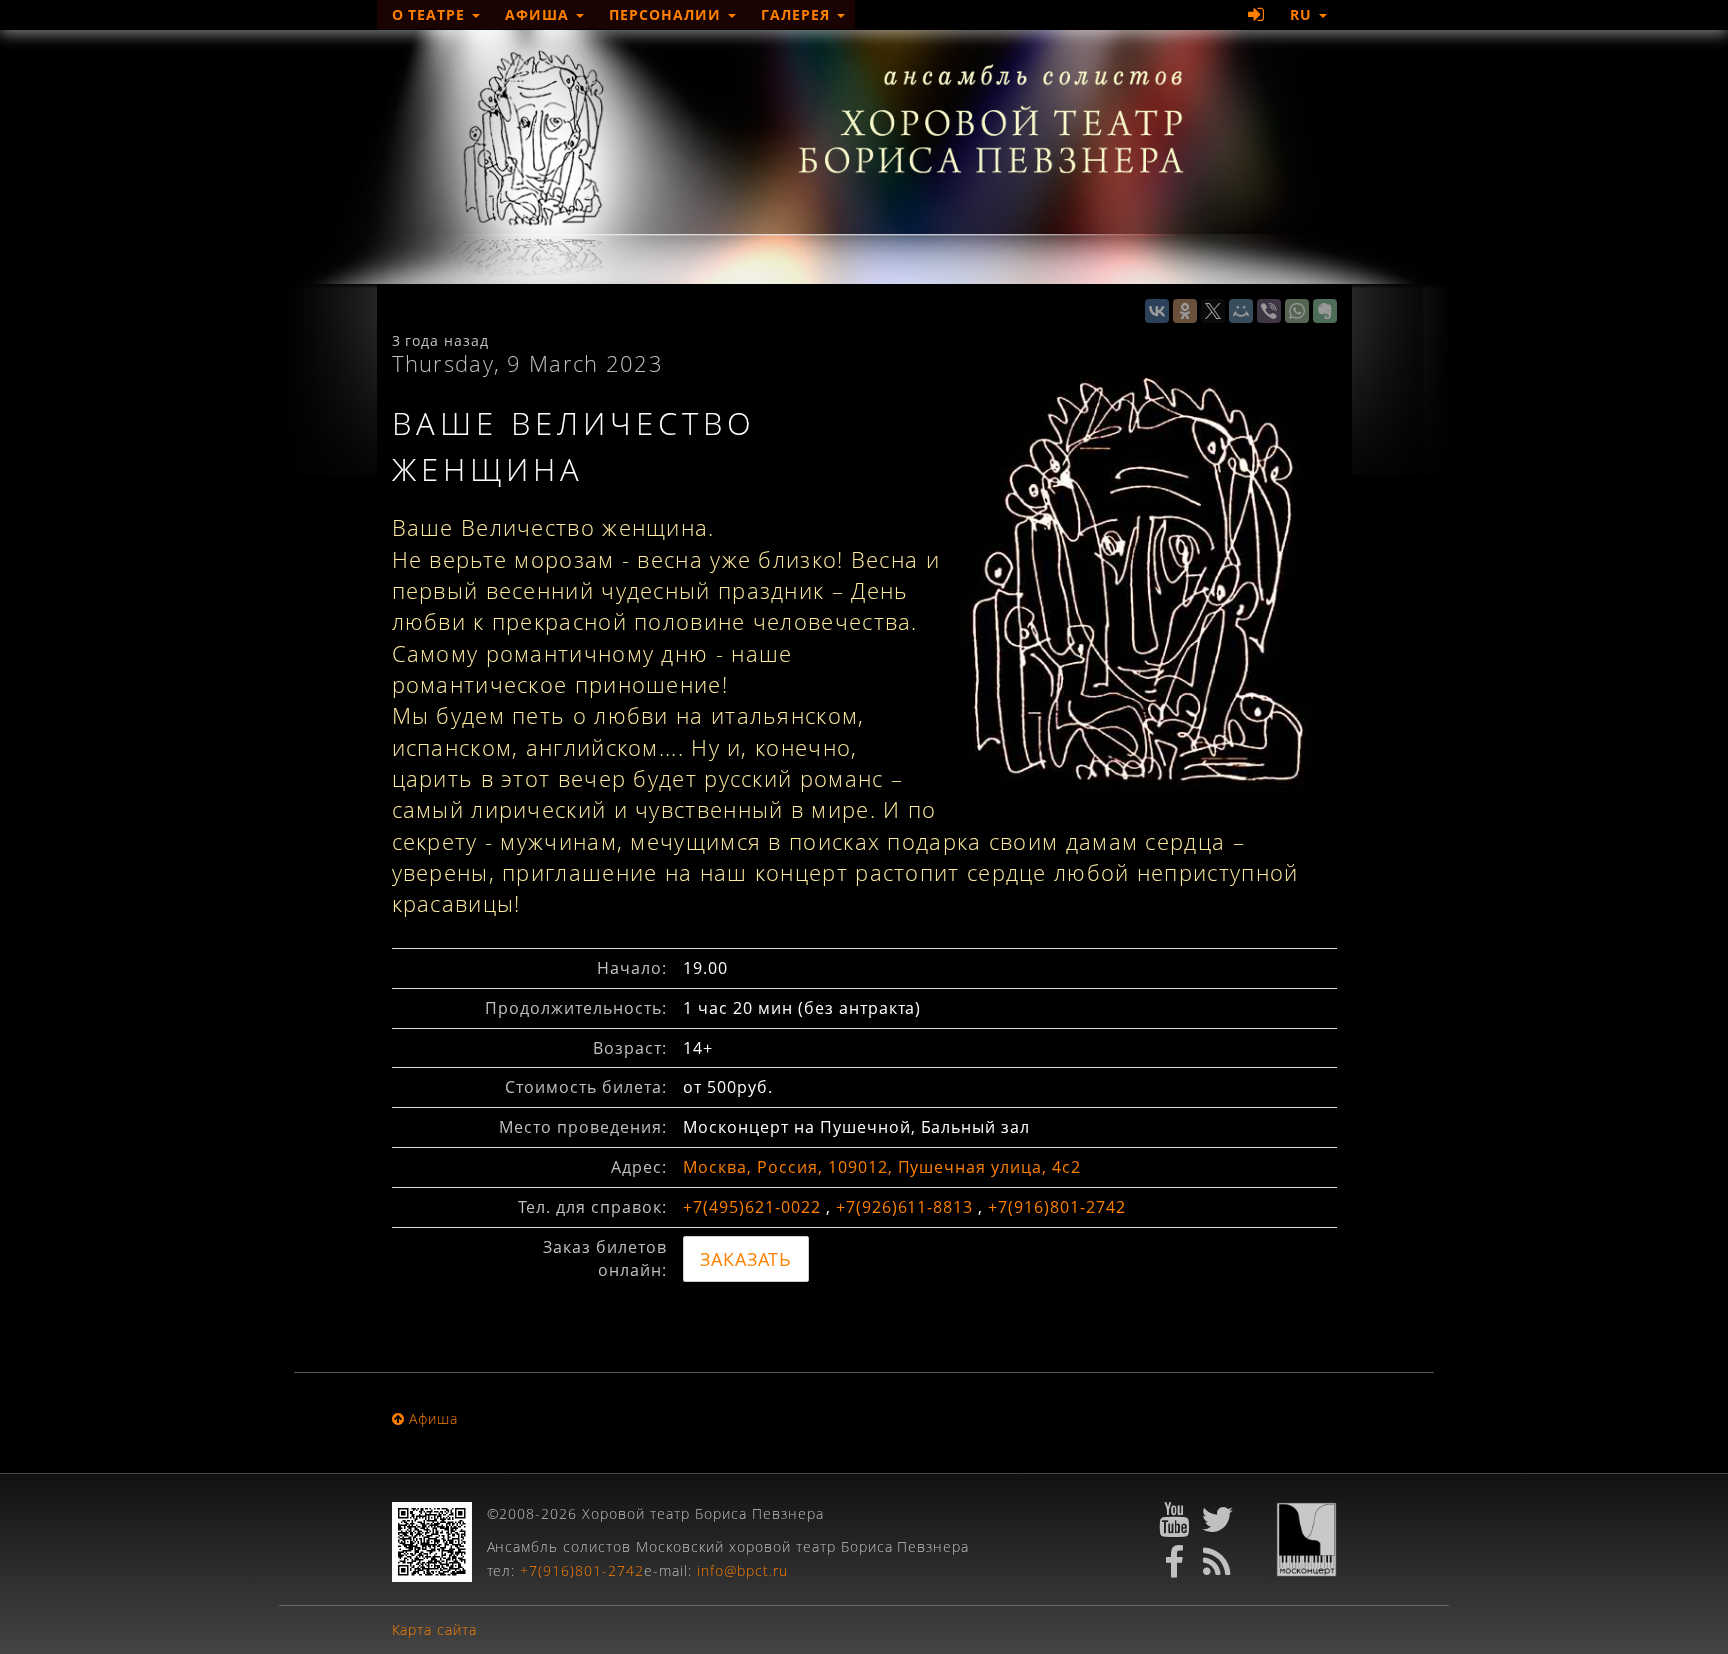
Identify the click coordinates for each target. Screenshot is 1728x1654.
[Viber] (1269, 311)
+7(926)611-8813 (905, 1207)
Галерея (798, 14)
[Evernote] (1325, 311)
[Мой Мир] (1241, 311)
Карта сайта (435, 1629)
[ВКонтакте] (1157, 311)
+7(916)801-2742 (1057, 1207)
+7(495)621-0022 (752, 1207)
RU (1303, 14)
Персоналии (667, 14)
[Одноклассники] (1185, 311)
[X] (1213, 311)
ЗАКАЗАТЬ (746, 1259)
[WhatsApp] (1297, 311)
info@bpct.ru (742, 1570)
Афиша (539, 14)
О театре (431, 14)
